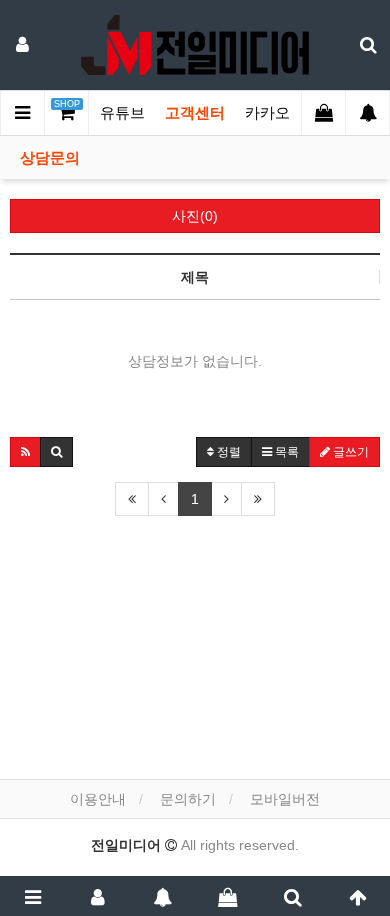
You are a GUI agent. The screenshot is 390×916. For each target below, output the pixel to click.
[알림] (162, 896)
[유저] (97, 896)
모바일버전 (285, 799)
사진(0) (195, 216)
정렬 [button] (227, 452)
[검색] (292, 896)
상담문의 (50, 157)
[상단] (357, 896)
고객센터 (195, 112)
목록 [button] (285, 452)
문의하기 (188, 799)
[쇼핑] (227, 896)
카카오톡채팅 (290, 112)
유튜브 (122, 112)
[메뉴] (32, 896)
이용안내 (98, 799)
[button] (25, 452)
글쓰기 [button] (349, 452)
